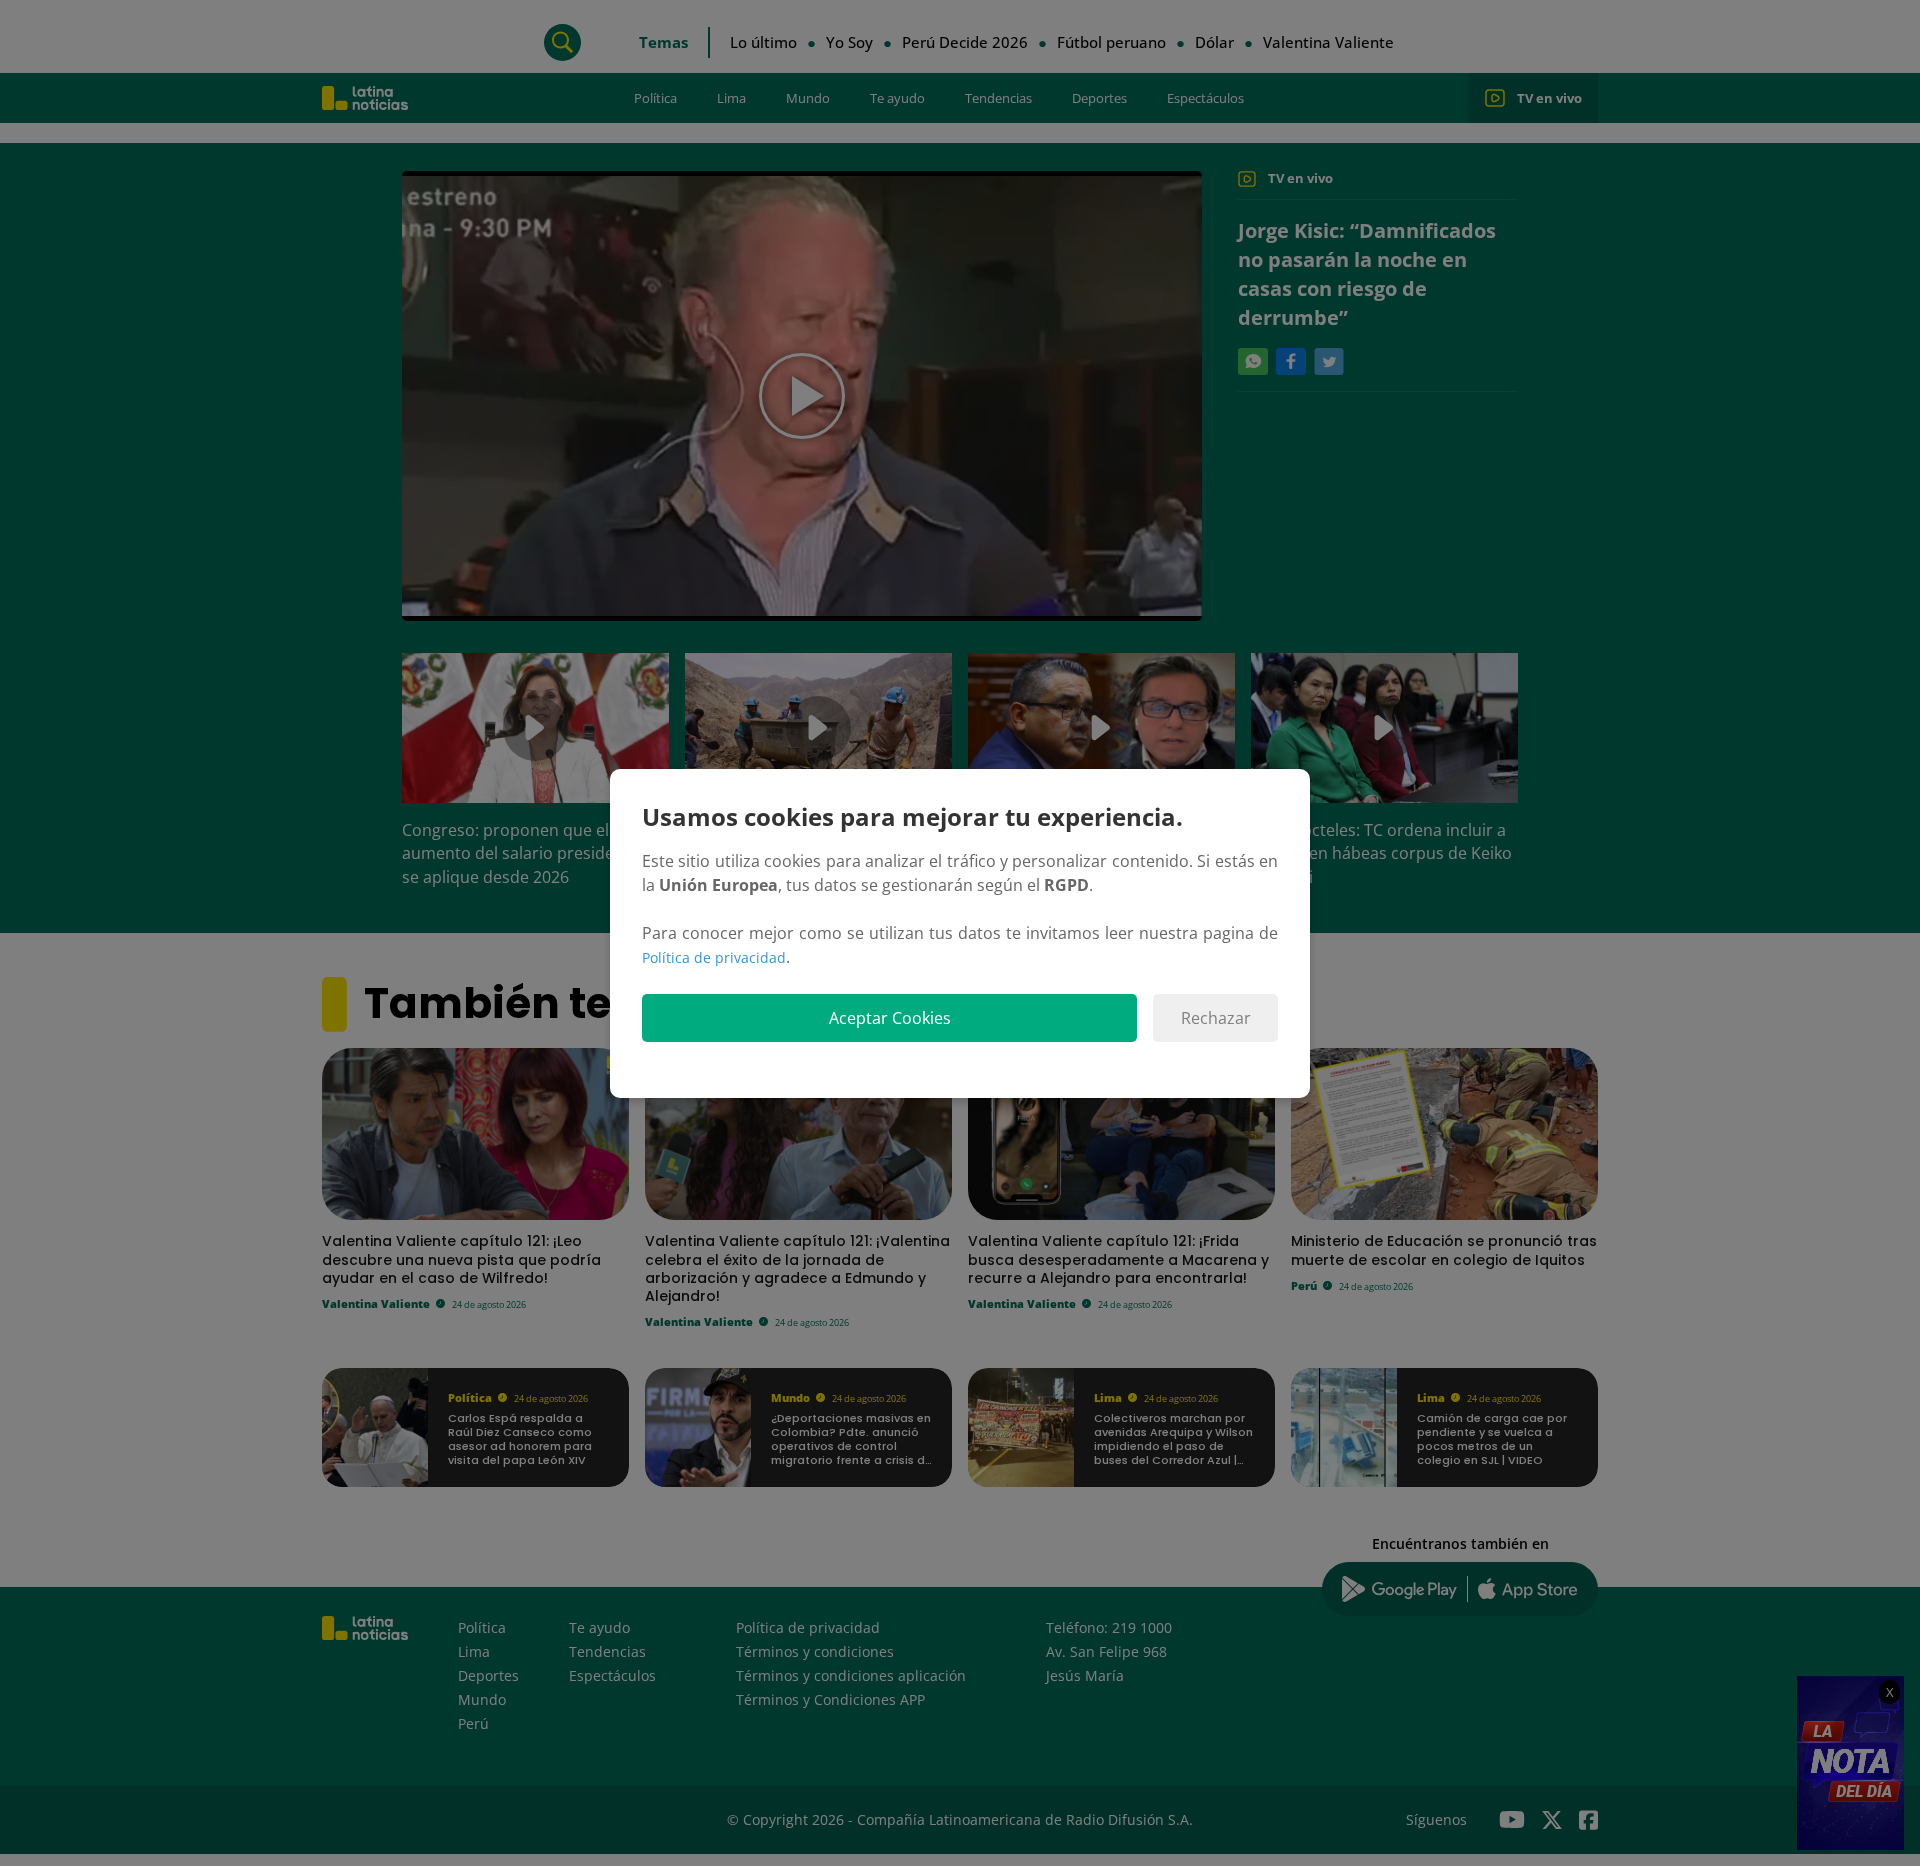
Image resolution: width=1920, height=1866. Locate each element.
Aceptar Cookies (890, 1018)
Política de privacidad (714, 957)
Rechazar (1216, 1018)
